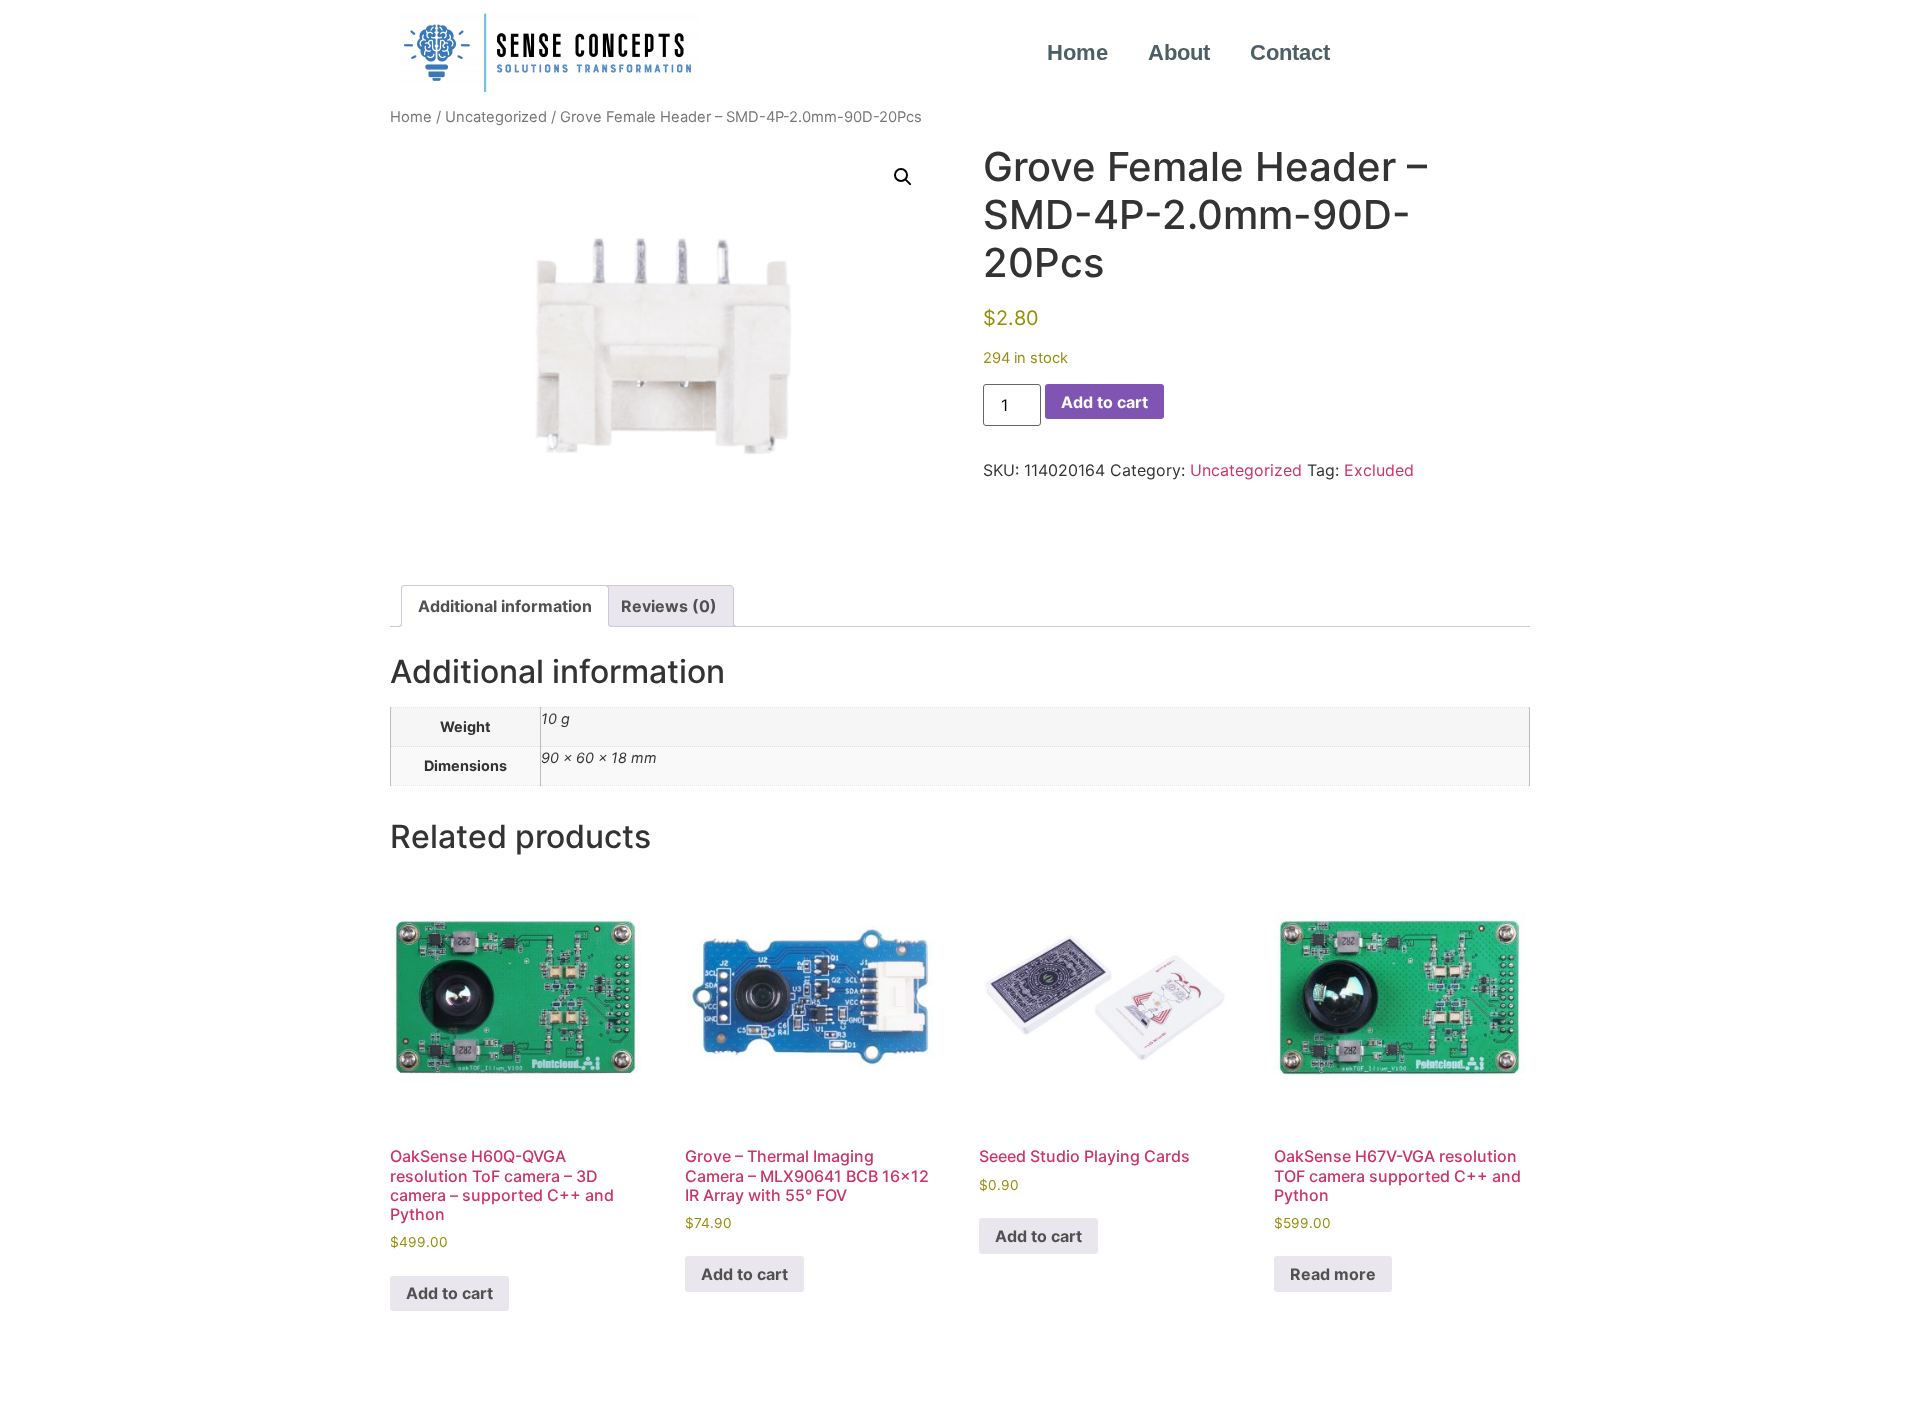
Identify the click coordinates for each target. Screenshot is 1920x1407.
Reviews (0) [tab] (669, 606)
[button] (903, 177)
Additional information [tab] (505, 606)
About (1179, 52)
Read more (1333, 1274)
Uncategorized (496, 117)
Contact (1290, 52)
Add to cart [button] (449, 1293)
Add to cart (1104, 402)
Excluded (1379, 470)
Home (1077, 52)
